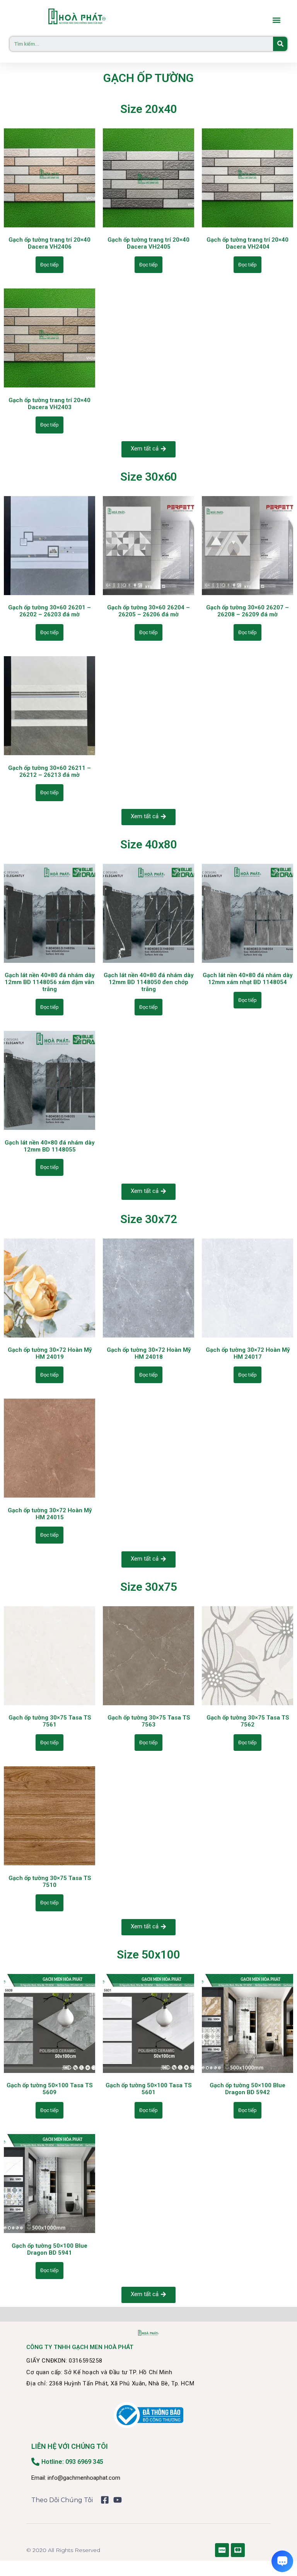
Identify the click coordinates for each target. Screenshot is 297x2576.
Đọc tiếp (49, 265)
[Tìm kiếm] (280, 44)
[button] (276, 20)
